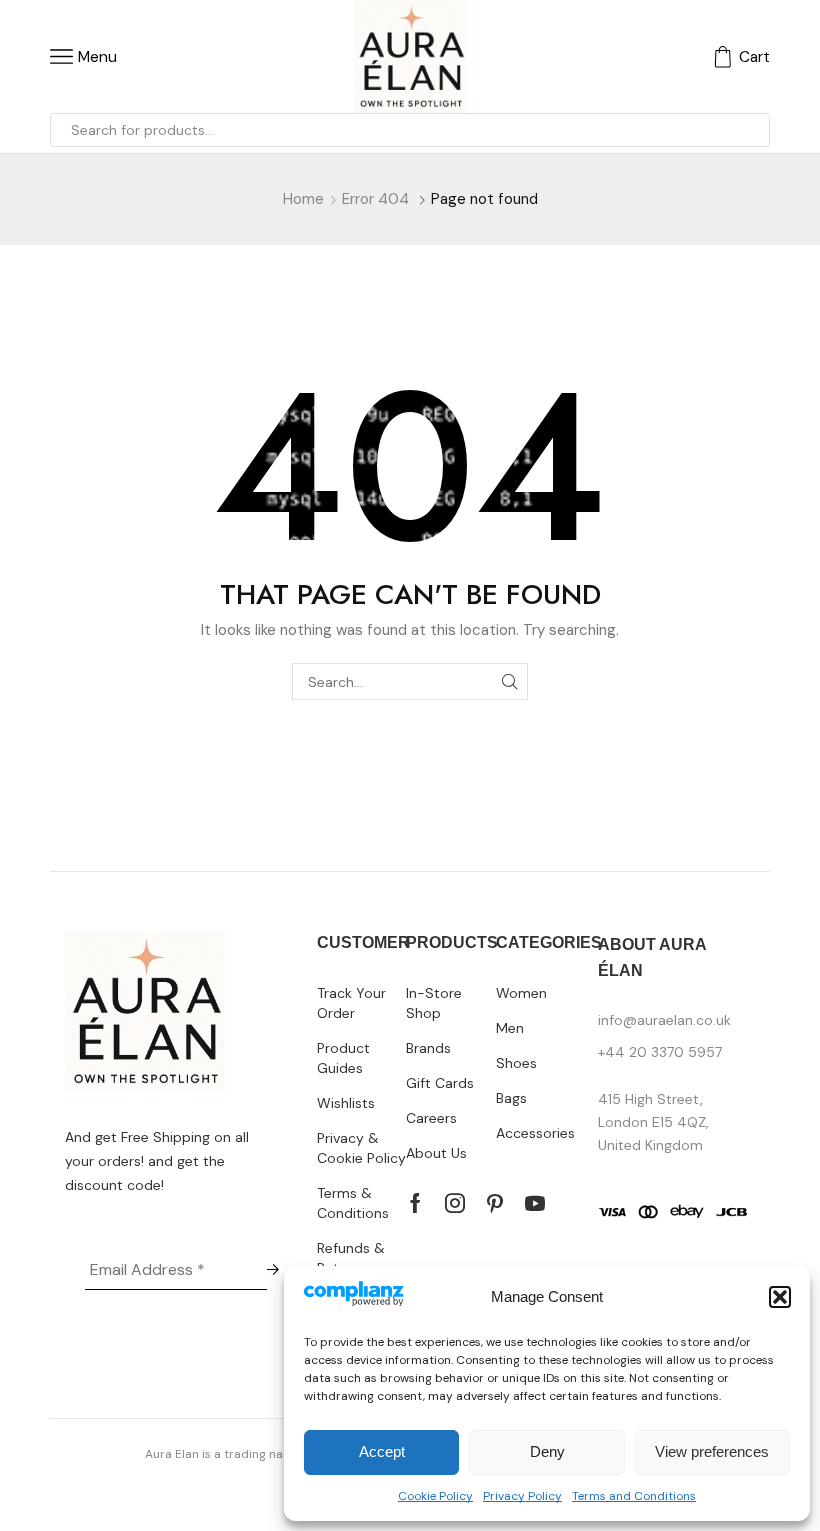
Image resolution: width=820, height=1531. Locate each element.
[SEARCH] (509, 681)
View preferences (712, 1451)
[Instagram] (455, 1203)
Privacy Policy (522, 1496)
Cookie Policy (435, 1496)
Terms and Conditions (634, 1496)
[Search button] (753, 130)
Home (303, 199)
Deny (547, 1451)
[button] (780, 1297)
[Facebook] (415, 1203)
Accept (382, 1451)
